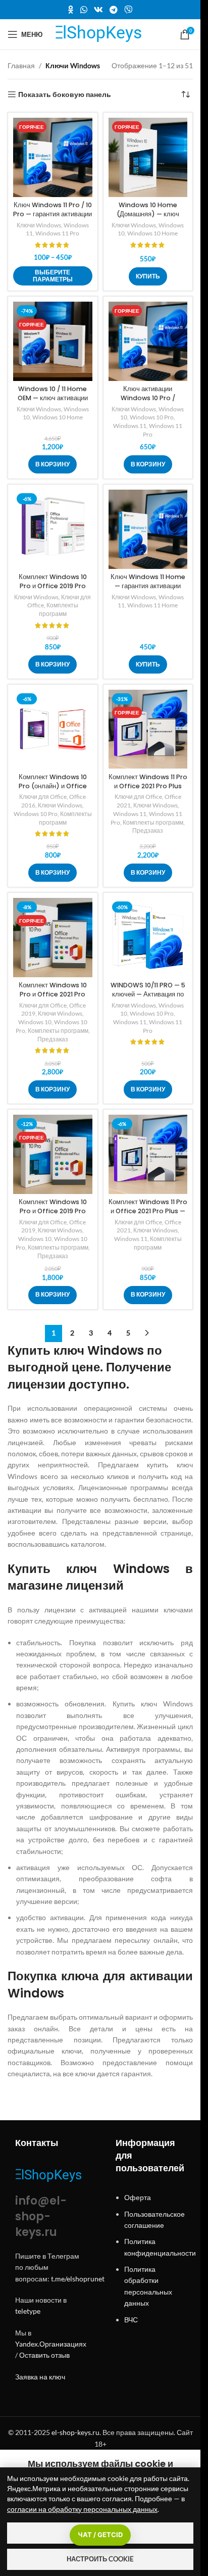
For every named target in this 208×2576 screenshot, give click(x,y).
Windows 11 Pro (57, 233)
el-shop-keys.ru (75, 2432)
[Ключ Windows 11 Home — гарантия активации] (148, 529)
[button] (53, 464)
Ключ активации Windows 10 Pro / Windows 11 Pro (148, 398)
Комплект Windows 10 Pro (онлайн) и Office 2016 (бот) (53, 786)
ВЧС (131, 2320)
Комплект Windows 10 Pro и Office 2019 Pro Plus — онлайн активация (53, 1211)
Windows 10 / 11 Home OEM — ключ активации (53, 393)
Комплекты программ (59, 609)
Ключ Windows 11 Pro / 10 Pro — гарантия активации (53, 209)
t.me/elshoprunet (78, 2279)
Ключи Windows (39, 225)
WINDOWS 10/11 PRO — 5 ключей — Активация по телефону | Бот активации (148, 994)
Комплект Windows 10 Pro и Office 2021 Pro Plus (53, 994)
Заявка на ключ (40, 2377)
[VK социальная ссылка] (98, 10)
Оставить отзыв (44, 2355)
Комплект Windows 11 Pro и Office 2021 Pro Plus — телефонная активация (148, 1211)
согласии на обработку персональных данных (82, 2509)
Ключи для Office (43, 797)
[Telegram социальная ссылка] (114, 10)
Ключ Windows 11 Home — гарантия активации (148, 581)
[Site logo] (100, 34)
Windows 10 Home (152, 233)
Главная (21, 65)
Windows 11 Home (152, 605)
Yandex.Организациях (51, 2344)
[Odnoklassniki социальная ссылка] (71, 10)
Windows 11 (130, 426)
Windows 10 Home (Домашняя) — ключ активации (148, 214)
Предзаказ (148, 830)
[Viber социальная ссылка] (128, 10)
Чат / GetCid (100, 2535)
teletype (28, 2311)
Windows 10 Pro (152, 417)
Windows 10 (35, 1022)
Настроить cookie (100, 2559)
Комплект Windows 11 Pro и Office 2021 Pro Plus (148, 781)
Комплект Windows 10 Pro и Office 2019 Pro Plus (53, 586)
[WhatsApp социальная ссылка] (84, 10)
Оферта (138, 2197)
